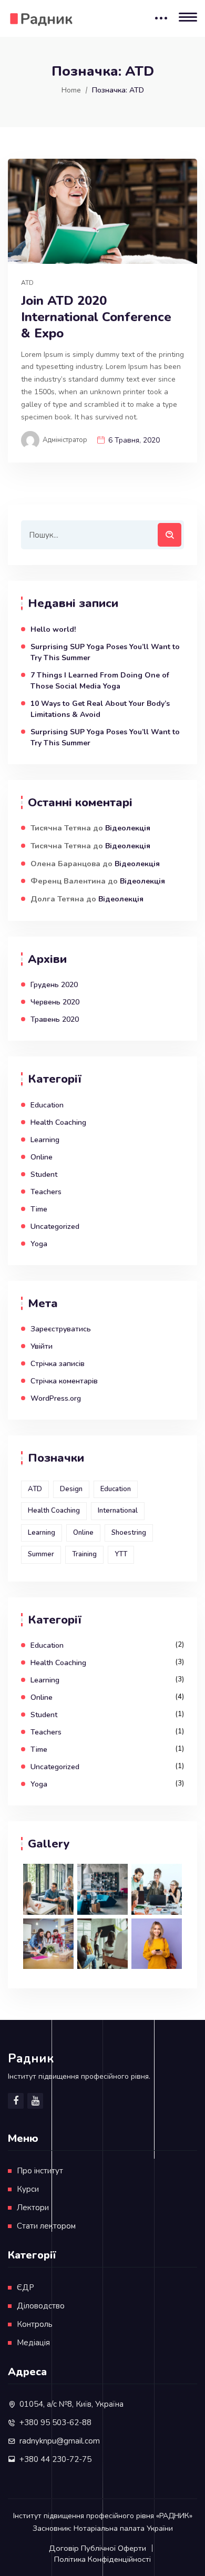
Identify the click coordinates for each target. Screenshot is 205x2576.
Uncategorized (55, 1227)
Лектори (33, 2208)
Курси (28, 2189)
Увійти (42, 1346)
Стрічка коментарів (64, 1381)
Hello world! (53, 629)
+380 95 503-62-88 (55, 2423)
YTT (121, 1554)
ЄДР (25, 2287)
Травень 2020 (55, 1019)
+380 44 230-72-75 (55, 2459)
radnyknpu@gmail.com (60, 2441)
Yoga (39, 1244)
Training (84, 1554)
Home (71, 90)
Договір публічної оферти (98, 2548)
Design (71, 1489)
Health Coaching (58, 1122)
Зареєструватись (61, 1329)
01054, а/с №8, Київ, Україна (71, 2404)
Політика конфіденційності (102, 2559)
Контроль (35, 2324)
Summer (41, 1554)
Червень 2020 (55, 1002)
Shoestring (129, 1533)
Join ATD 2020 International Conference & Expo (96, 317)
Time (39, 1209)
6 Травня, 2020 (134, 440)
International (118, 1511)
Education (47, 1105)
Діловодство (41, 2306)
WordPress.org (56, 1398)
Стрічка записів (58, 1364)
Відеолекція (128, 828)
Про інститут (40, 2171)
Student (44, 1174)
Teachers (46, 1192)
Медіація (33, 2343)
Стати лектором (46, 2226)
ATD (27, 283)
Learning (45, 1140)
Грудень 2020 (54, 985)
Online (42, 1157)
